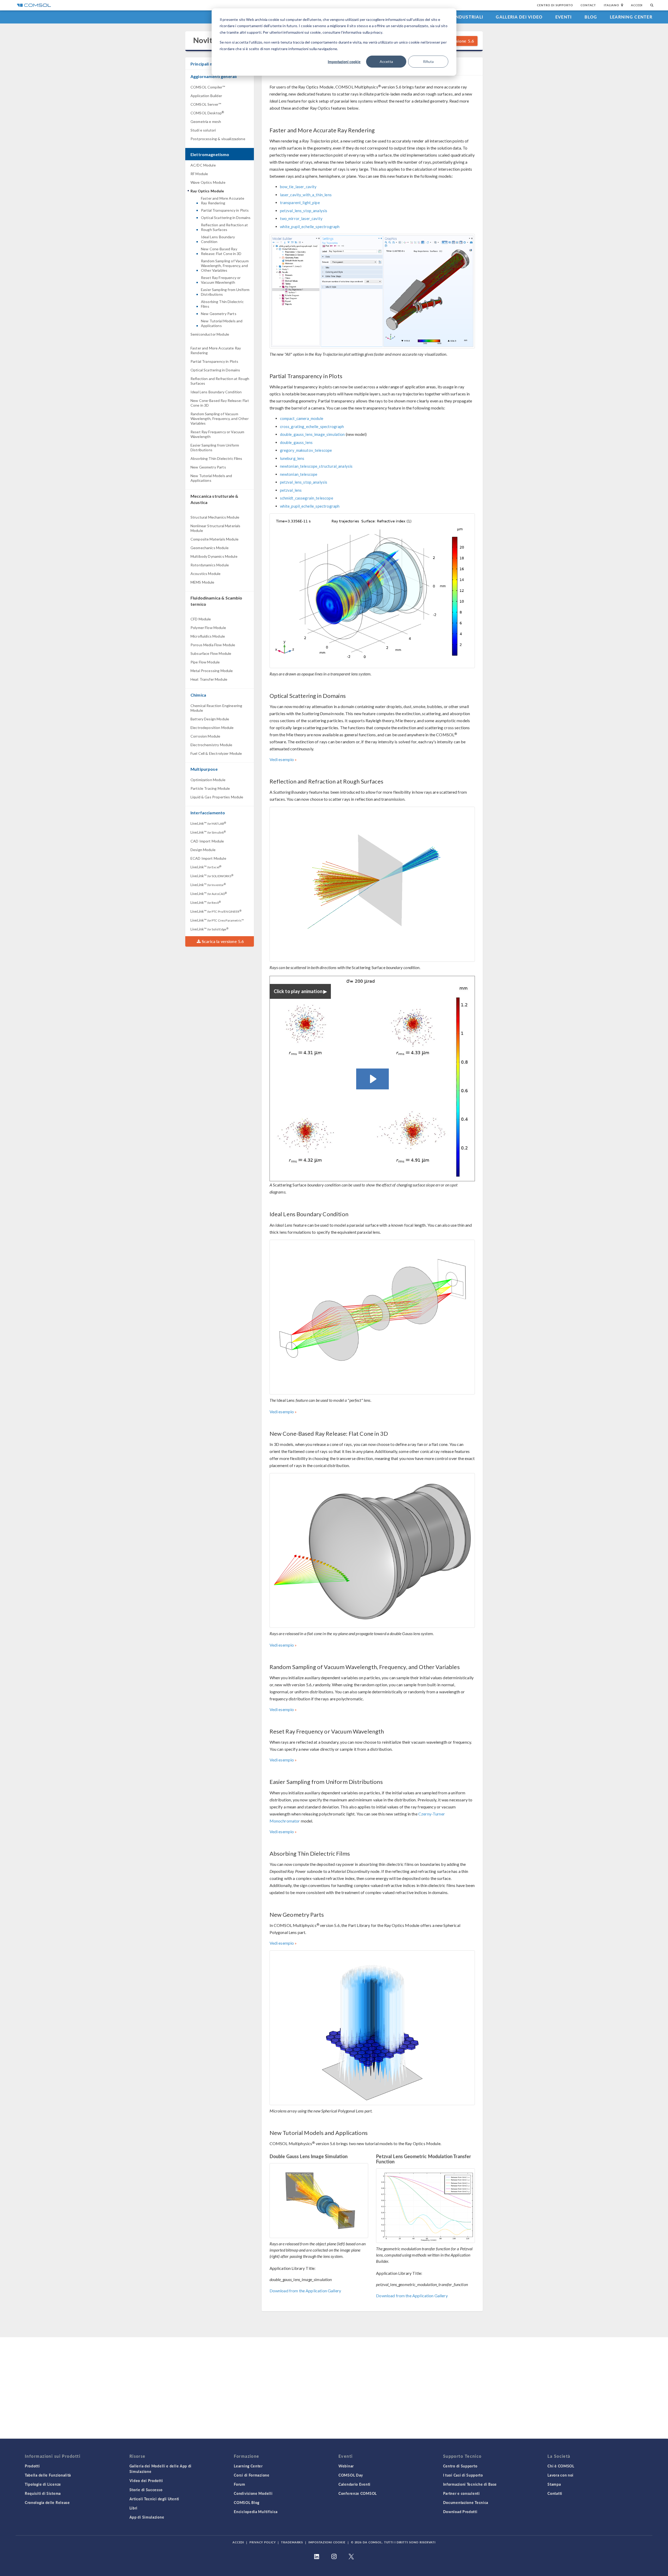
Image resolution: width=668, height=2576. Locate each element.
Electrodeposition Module (212, 728)
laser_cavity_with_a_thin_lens (306, 195)
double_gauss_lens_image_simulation (312, 434)
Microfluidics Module (208, 636)
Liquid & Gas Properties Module (217, 797)
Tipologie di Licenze (43, 2484)
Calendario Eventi (354, 2484)
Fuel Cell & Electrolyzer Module (216, 753)
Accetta (386, 61)
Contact (588, 5)
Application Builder (206, 96)
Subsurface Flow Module (211, 653)
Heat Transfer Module (209, 679)
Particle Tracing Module (210, 788)
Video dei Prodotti (146, 2480)
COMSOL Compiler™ (208, 87)
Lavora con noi (560, 2475)
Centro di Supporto (555, 5)
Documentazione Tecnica (466, 2502)
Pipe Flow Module (205, 662)
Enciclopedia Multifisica (256, 2512)
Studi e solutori (203, 130)
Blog (591, 17)
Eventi (564, 17)
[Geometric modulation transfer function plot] (425, 2206)
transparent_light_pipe (300, 203)
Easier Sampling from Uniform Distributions (225, 292)
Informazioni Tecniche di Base (470, 2484)
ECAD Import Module (208, 858)
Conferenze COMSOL (358, 2493)
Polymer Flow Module (208, 628)
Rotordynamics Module (210, 565)
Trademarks (292, 2542)
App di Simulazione (147, 2517)
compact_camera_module (302, 418)
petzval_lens (291, 490)
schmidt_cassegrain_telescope (307, 498)
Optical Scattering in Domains (226, 218)
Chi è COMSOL (561, 2466)
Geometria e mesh (206, 121)
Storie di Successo (146, 2490)
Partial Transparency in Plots (225, 210)
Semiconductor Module (210, 334)
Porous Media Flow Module (213, 645)
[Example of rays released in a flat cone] (372, 1550)
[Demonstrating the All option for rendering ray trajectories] (372, 291)
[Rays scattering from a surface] (372, 884)
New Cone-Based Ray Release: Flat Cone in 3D (221, 251)
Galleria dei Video (519, 17)
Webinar (346, 2466)
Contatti (555, 2493)
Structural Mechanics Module (215, 517)
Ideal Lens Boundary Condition (218, 239)
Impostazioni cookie (344, 62)
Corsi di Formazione (252, 2475)
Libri (134, 2508)
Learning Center (631, 17)
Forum (240, 2484)
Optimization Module (208, 780)
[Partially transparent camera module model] (372, 591)
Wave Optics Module (208, 182)
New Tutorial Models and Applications (222, 323)
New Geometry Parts (219, 314)
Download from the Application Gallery (305, 2291)
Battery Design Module (210, 719)
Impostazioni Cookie (327, 2542)
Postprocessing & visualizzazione (218, 139)
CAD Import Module (207, 841)
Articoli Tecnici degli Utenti (154, 2499)
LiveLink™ (208, 823)
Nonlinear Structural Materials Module (216, 528)
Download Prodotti (460, 2512)
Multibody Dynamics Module (214, 556)
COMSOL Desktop (207, 113)
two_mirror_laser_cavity (301, 218)
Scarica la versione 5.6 (222, 941)
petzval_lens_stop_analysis (304, 211)
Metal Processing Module (212, 671)
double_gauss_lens (296, 442)
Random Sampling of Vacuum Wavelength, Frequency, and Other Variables (225, 266)
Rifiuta (428, 61)
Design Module (203, 850)
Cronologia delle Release (47, 2502)
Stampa (554, 2484)
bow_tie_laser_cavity (298, 187)
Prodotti (32, 2466)
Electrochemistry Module (211, 745)
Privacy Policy (263, 2542)
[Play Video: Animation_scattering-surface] (372, 1079)
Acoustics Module (205, 574)
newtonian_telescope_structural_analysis (316, 466)
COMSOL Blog (247, 2502)
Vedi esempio (282, 759)
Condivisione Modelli (253, 2493)
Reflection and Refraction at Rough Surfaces (224, 227)
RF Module (199, 174)
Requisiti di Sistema (43, 2493)
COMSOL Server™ (206, 104)
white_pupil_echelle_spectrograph (310, 227)
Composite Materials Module (214, 539)
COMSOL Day (351, 2475)
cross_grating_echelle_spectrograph (312, 426)
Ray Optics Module (207, 191)
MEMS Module (202, 582)
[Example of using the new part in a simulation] (372, 2028)
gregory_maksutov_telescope (306, 450)
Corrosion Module (205, 736)
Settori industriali (458, 17)
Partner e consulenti (461, 2493)
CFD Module (201, 619)
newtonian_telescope (299, 474)
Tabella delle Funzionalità (48, 2475)
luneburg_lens (292, 458)
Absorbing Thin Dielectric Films (222, 304)
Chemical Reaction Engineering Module (216, 708)
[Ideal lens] (372, 1317)
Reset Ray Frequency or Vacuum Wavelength (221, 280)
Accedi (637, 5)
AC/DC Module (203, 165)
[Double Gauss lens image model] (319, 2201)
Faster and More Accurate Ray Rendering (223, 201)
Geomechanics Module (210, 548)
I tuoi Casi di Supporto (463, 2475)
